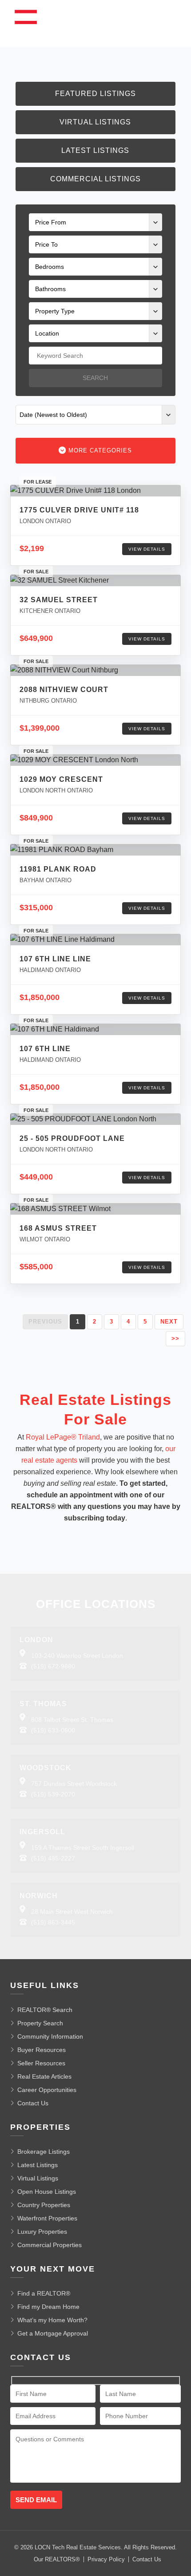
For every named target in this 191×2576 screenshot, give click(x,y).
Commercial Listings (95, 179)
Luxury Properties (42, 2232)
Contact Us (33, 2103)
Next (169, 1322)
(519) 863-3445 (53, 1922)
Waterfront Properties (47, 2218)
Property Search (40, 2023)
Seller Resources (41, 2063)
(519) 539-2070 (53, 1794)
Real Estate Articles (44, 2076)
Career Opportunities (47, 2090)
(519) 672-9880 (53, 1666)
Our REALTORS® (57, 2559)
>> (175, 1338)
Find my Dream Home (48, 2307)
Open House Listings (47, 2192)
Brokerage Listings (44, 2152)
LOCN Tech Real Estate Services (78, 2547)
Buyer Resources (42, 2050)
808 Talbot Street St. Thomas (72, 1720)
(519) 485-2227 (53, 1858)
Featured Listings (95, 94)
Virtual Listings (95, 122)
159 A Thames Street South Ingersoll (83, 1848)
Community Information (50, 2036)
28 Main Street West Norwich (72, 1912)
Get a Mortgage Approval (53, 2333)
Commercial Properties (50, 2245)
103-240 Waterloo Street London (77, 1656)
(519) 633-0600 (53, 1730)
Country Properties (44, 2205)
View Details (147, 549)
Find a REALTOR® (44, 2293)
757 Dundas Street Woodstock (74, 1784)
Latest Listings (95, 150)
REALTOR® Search (45, 2010)
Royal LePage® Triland (63, 1437)
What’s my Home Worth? (52, 2320)
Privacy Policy (106, 2559)
